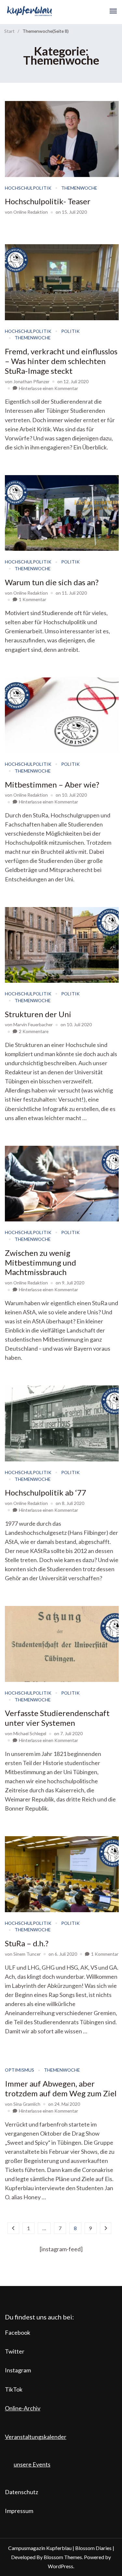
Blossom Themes (63, 2557)
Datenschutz (21, 2492)
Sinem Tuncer (27, 1954)
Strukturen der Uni (38, 1014)
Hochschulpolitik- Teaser (48, 201)
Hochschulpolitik (28, 188)
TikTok (14, 2389)
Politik (70, 331)
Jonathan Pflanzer (31, 381)
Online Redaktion (31, 212)
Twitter (15, 2351)
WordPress (61, 2566)
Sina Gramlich (27, 2104)
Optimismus (20, 2070)
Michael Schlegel (30, 1733)
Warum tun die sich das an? (52, 582)
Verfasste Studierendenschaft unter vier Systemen (57, 1718)
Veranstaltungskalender (36, 2437)
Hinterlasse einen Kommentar (48, 388)
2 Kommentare (34, 1031)
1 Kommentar (33, 599)
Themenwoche (79, 188)
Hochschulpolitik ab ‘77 (46, 1492)
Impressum (19, 2511)
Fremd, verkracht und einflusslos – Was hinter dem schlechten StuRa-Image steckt (61, 361)
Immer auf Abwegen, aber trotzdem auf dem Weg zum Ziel (61, 2088)
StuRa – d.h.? (27, 1943)
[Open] (113, 11)
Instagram (18, 2370)
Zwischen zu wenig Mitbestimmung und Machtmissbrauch (41, 1263)
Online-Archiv (23, 2408)
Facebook (18, 2332)
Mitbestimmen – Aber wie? (52, 784)
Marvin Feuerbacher (33, 1024)
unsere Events (32, 2464)
